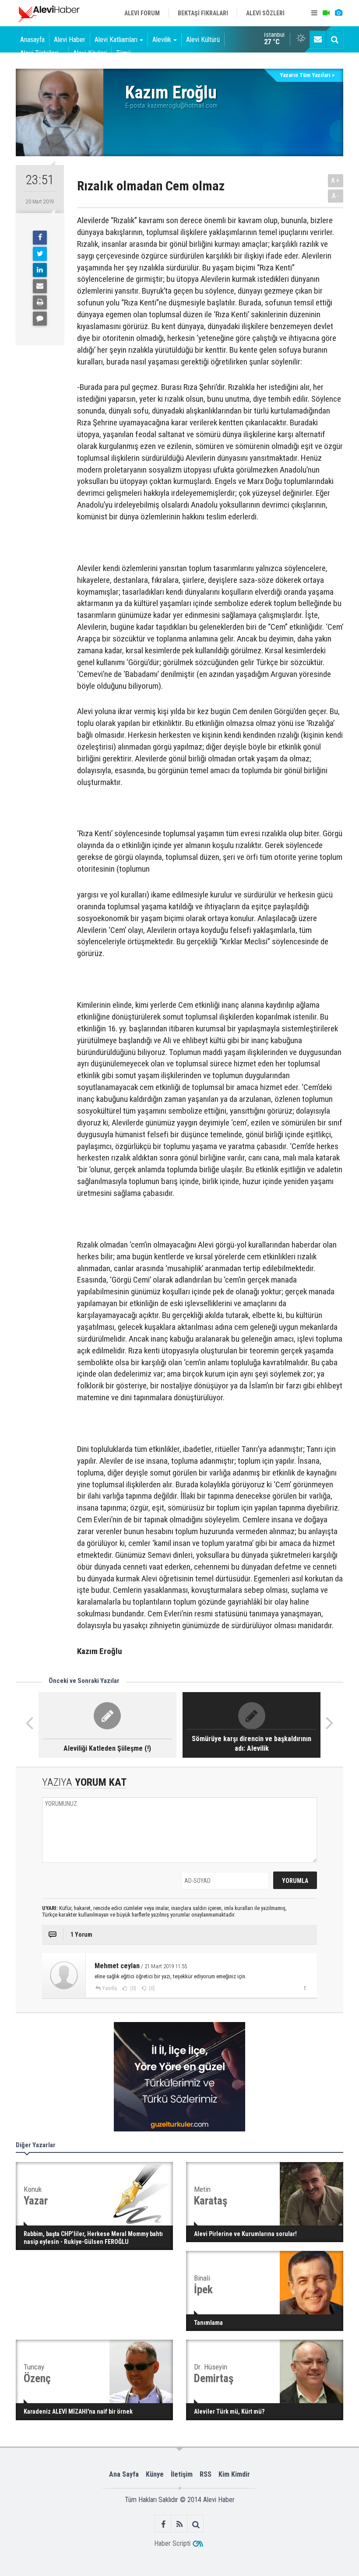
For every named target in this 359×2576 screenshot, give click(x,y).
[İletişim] (318, 39)
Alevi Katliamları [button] (116, 40)
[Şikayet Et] (304, 1988)
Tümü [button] (123, 53)
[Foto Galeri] (338, 13)
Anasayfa (32, 40)
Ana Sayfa (124, 2474)
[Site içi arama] (334, 39)
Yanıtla (109, 1988)
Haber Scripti (172, 2543)
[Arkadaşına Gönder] (40, 286)
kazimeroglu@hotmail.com (183, 105)
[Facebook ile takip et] (164, 2524)
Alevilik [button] (162, 40)
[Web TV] (326, 13)
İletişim (182, 2474)
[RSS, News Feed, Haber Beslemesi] (180, 2524)
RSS (206, 2474)
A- (336, 196)
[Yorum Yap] (40, 319)
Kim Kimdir (234, 2474)
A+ (336, 180)
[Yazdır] (40, 302)
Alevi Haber (70, 40)
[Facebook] (40, 238)
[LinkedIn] (40, 270)
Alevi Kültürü (203, 40)
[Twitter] (40, 254)
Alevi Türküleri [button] (39, 53)
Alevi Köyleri (90, 53)
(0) (132, 1988)
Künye (155, 2474)
